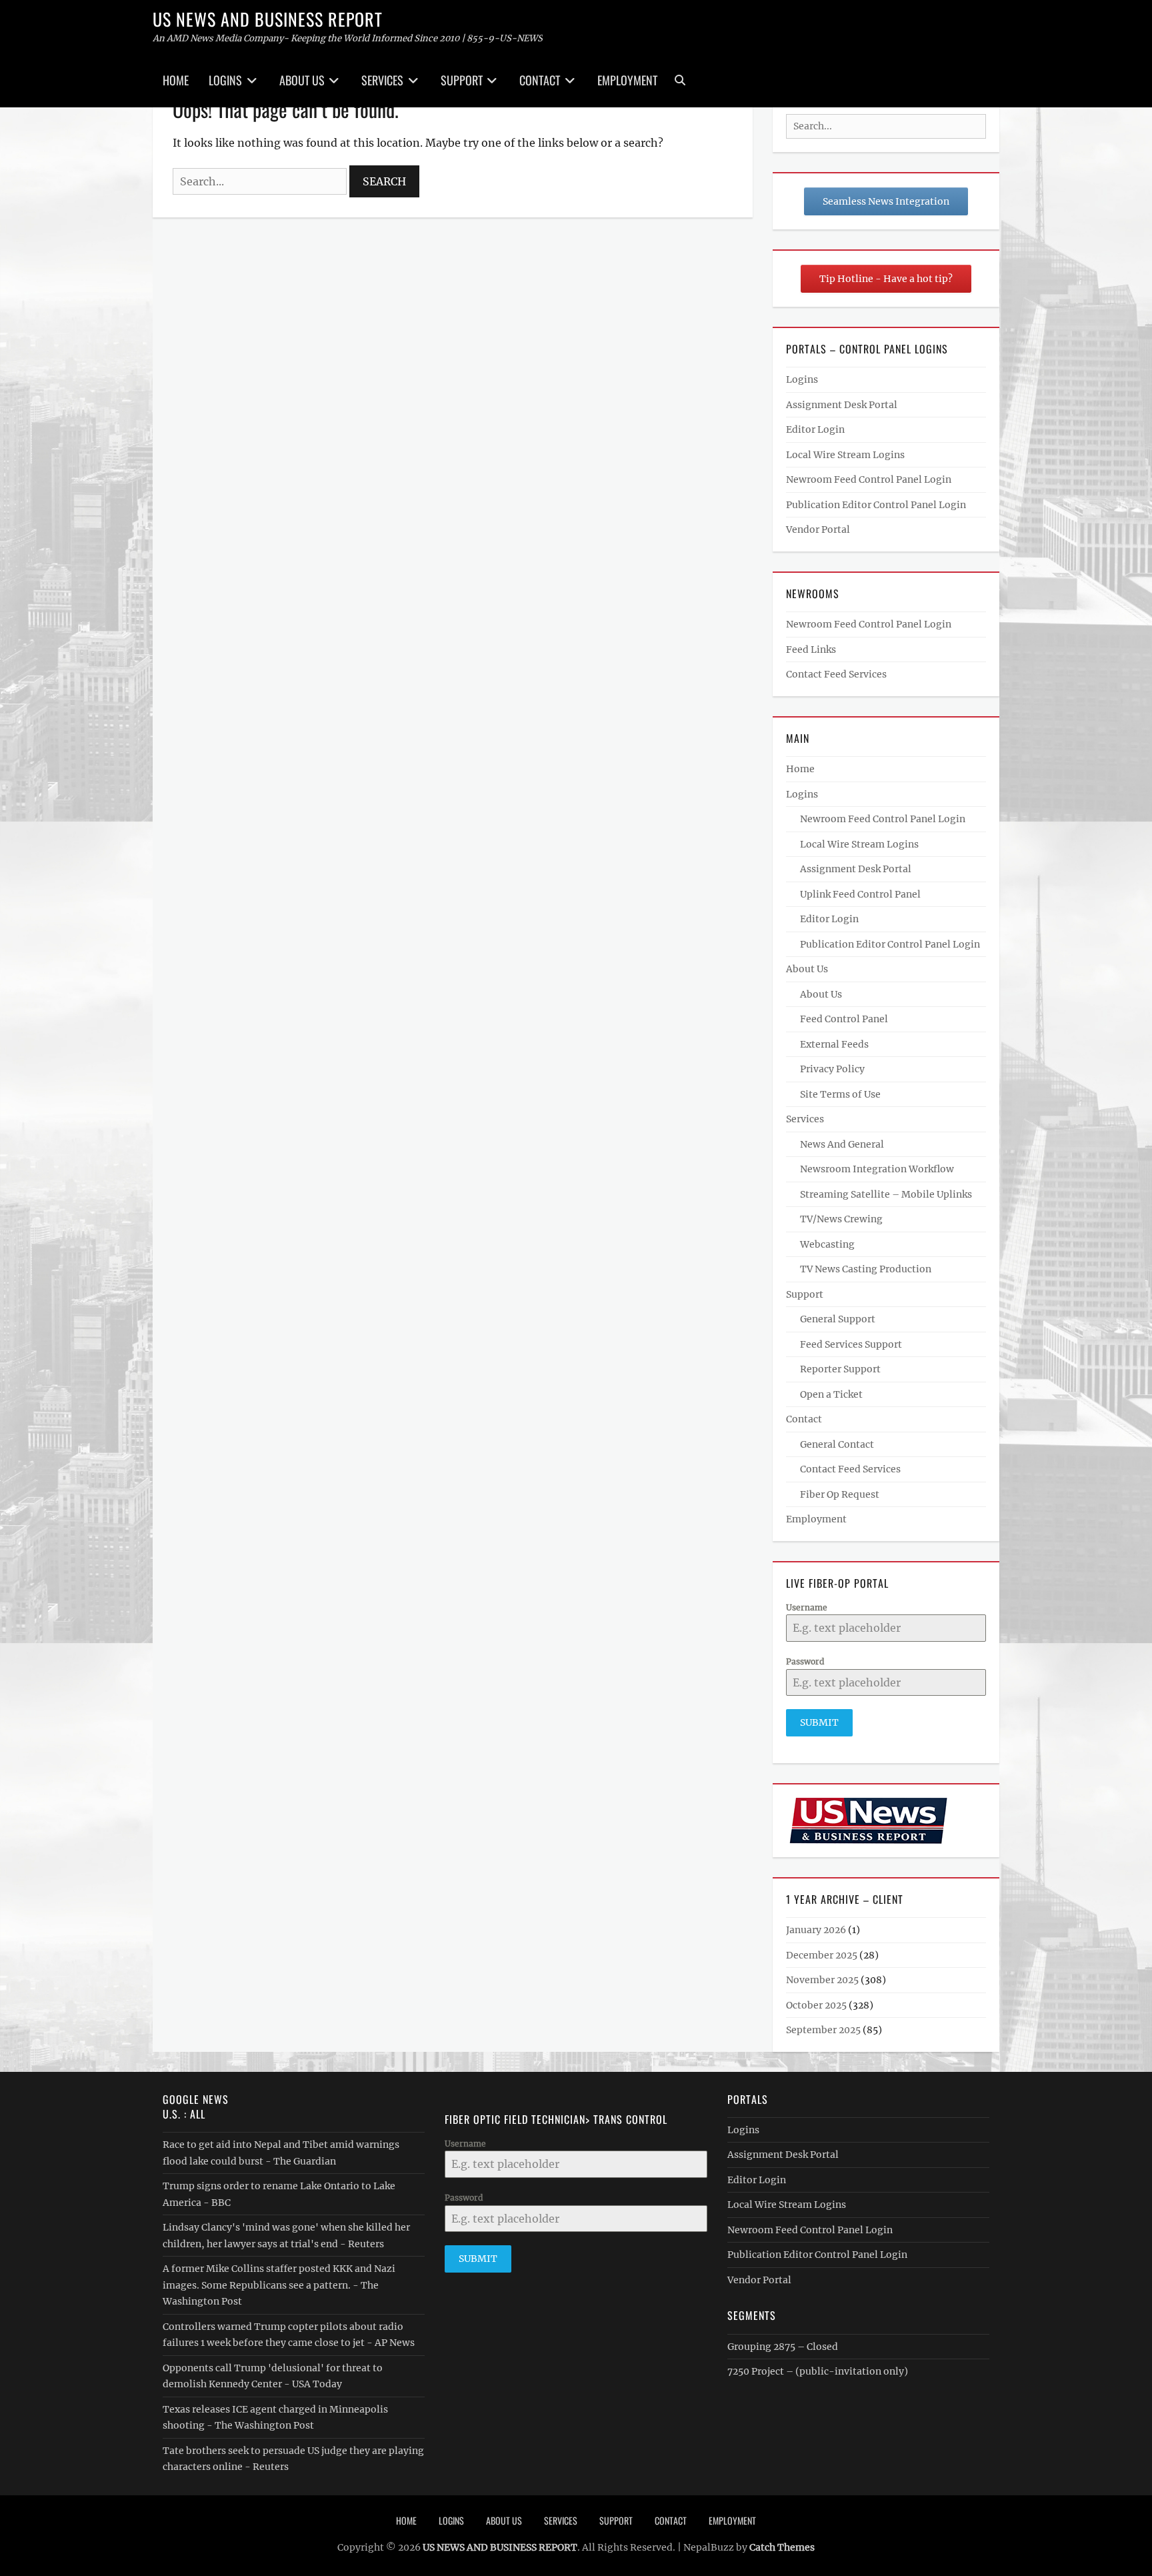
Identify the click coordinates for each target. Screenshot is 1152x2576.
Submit (819, 1722)
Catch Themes (782, 2547)
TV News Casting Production (866, 1269)
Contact (540, 80)
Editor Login (815, 429)
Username (807, 1607)
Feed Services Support (851, 1344)
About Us (302, 80)
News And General (842, 1144)
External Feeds (834, 1044)
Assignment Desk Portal (842, 405)
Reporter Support (840, 1369)
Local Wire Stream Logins (845, 455)
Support (462, 80)
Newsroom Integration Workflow (877, 1169)
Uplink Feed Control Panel (860, 894)
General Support (838, 1319)
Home (176, 80)
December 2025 (822, 1955)
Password (805, 1661)
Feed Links (811, 650)
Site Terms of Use (840, 1094)
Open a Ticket (831, 1394)
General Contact (837, 1444)
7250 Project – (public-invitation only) (818, 2371)
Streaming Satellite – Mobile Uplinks (886, 1194)
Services (382, 80)
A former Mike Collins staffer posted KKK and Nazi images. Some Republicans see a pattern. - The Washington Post (279, 2285)
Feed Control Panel (844, 1019)
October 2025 (816, 2005)
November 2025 (822, 1980)
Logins (225, 80)
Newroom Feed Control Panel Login (869, 479)
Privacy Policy (832, 1069)
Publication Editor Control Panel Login (876, 505)
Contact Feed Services (836, 674)
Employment (627, 80)
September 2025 (823, 2030)
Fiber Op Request (840, 1494)
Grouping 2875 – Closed (783, 2347)
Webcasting (827, 1244)
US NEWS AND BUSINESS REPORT (268, 19)
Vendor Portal (818, 529)
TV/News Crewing (841, 1219)
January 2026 (816, 1930)
